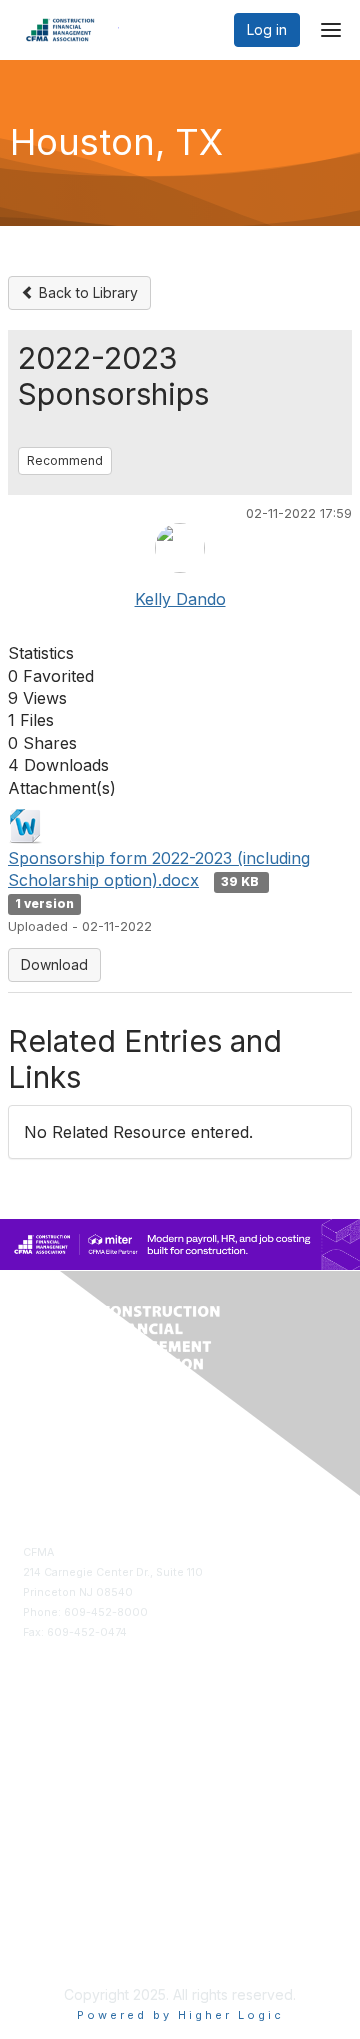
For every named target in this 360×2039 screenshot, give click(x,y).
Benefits (45, 1774)
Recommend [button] (65, 460)
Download (54, 964)
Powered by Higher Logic (180, 2015)
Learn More (53, 1794)
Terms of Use (58, 1946)
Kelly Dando (180, 599)
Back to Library (86, 292)
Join (34, 1754)
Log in (267, 29)
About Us (47, 1926)
